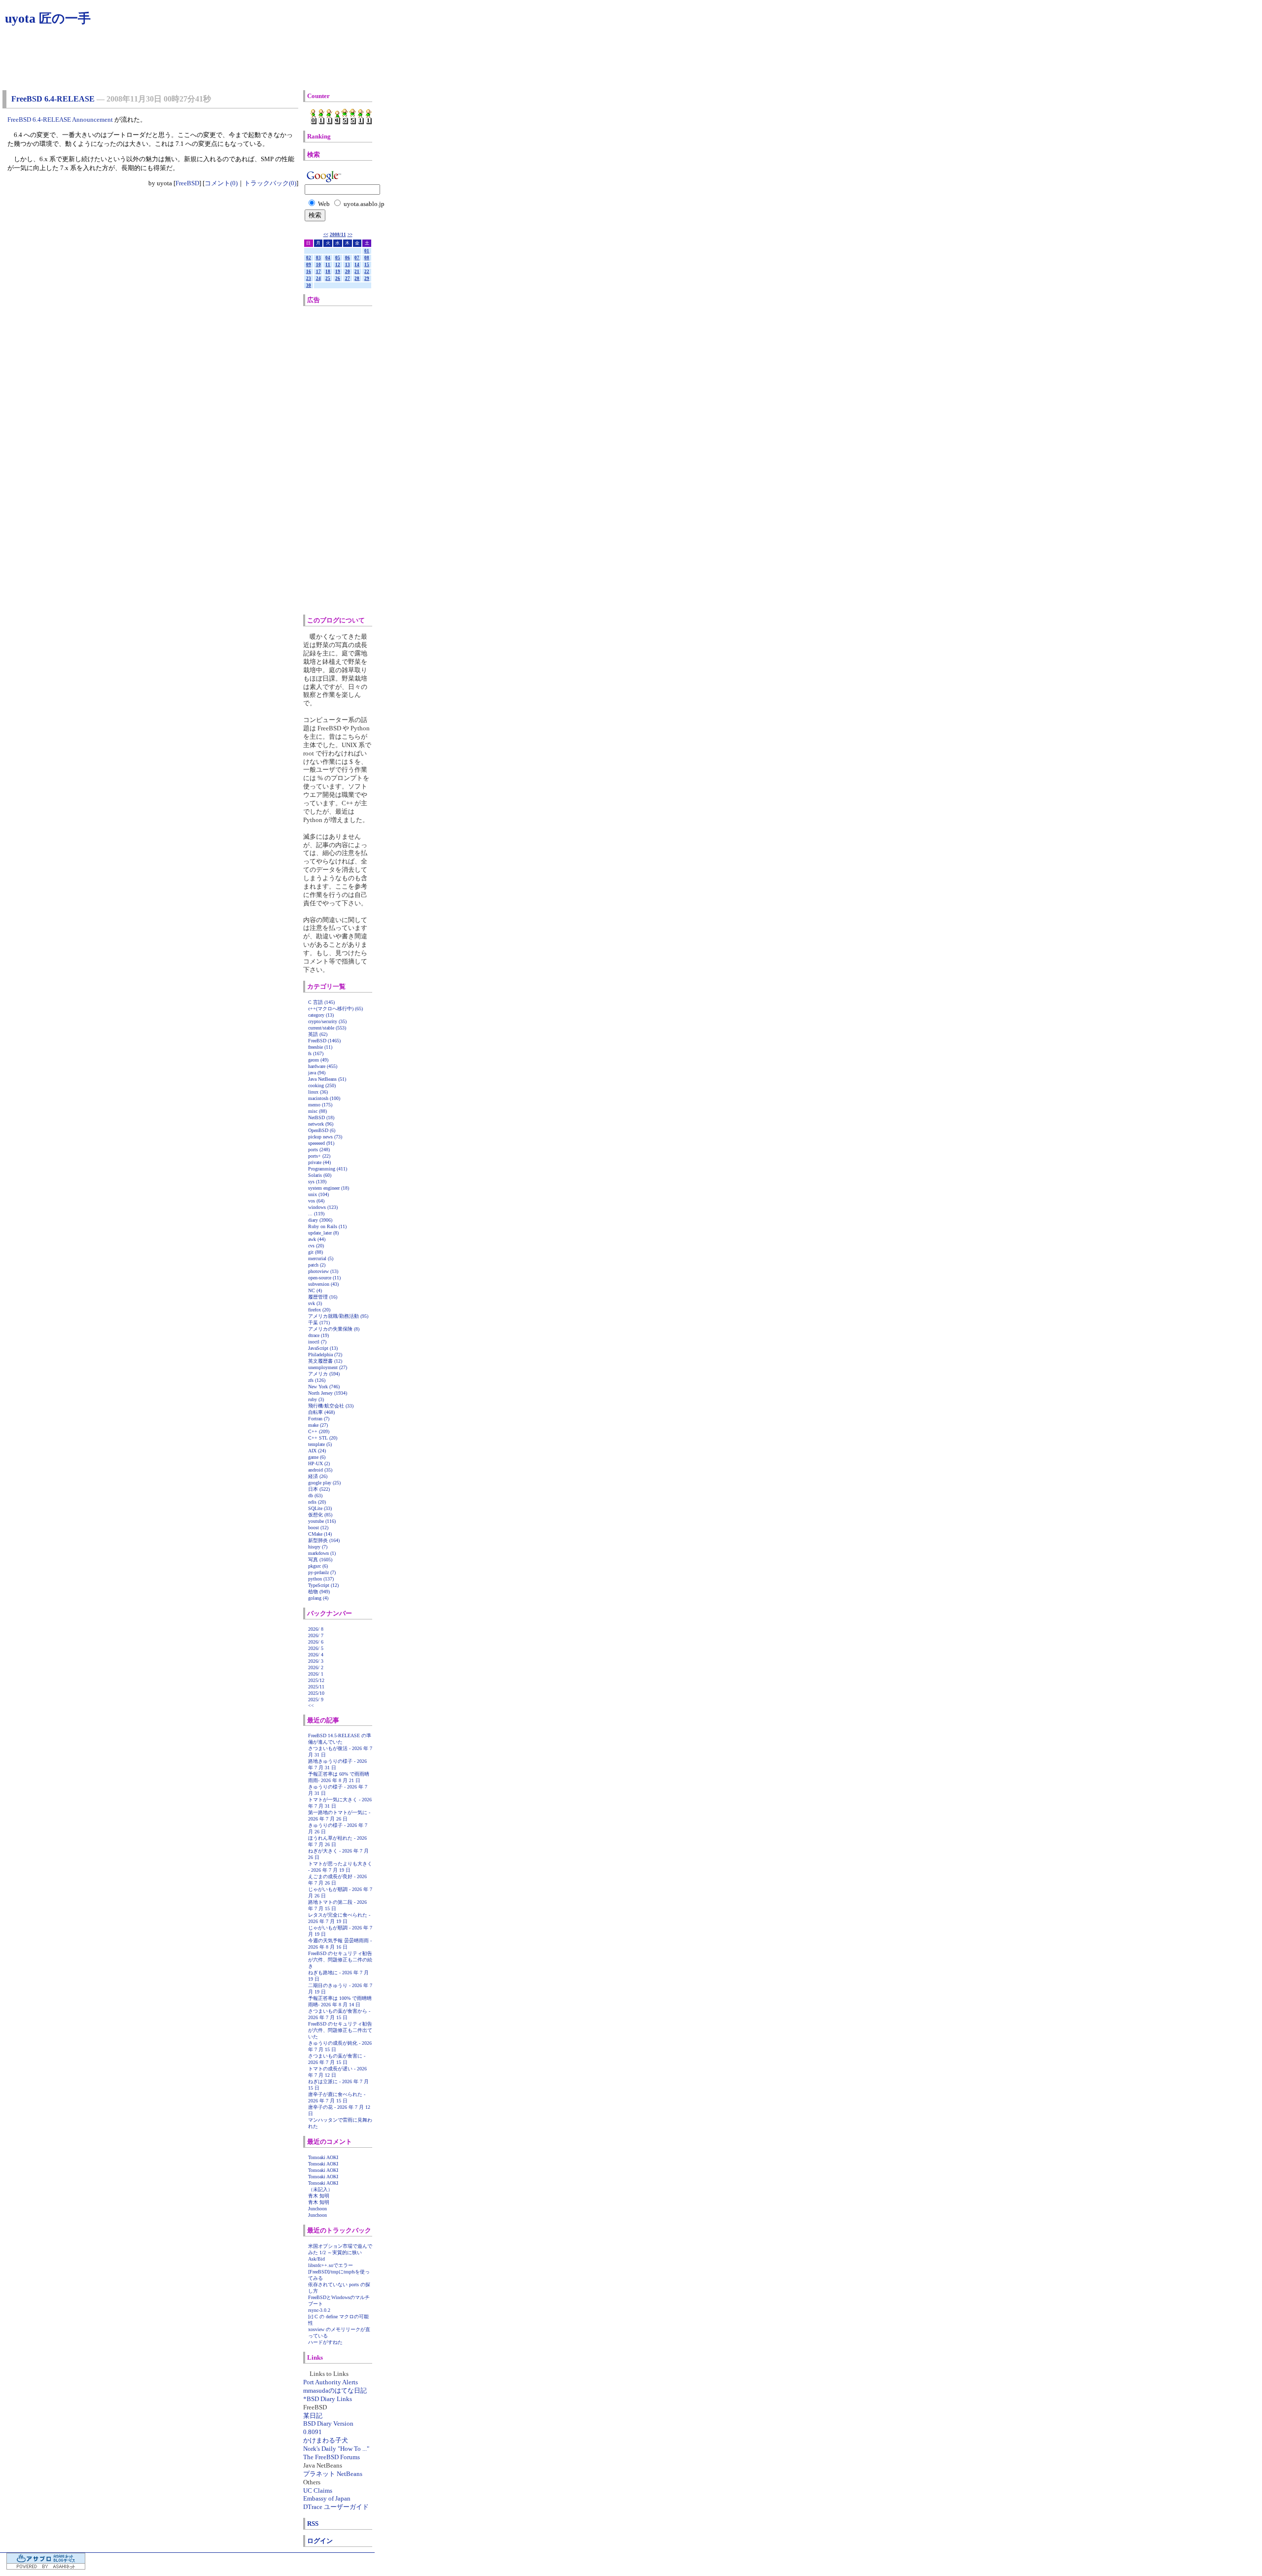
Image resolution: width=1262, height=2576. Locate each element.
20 (348, 272)
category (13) (321, 1015)
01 (367, 251)
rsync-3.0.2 (319, 2310)
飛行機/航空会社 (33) (331, 1406)
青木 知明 (319, 2196)
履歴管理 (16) (323, 1297)
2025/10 (316, 1693)
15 (367, 265)
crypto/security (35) (327, 1021)
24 (318, 278)
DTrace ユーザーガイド (336, 2507)
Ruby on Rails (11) (327, 1226)
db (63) (315, 1495)
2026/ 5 (316, 1648)
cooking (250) (322, 1085)
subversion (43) (323, 1284)
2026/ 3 (316, 1661)
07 (357, 258)
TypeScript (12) (323, 1585)
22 (367, 272)
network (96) (321, 1124)
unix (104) (318, 1194)
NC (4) (315, 1290)
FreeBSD (187, 183)
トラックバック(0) (270, 183)
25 (328, 278)
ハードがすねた (325, 2342)
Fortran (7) (319, 1419)
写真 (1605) (320, 1560)
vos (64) (316, 1201)
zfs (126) (317, 1380)
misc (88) (317, 1111)
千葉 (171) (319, 1322)
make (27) (318, 1425)
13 (348, 265)
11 (328, 265)
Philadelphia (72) (325, 1355)
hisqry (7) (318, 1547)
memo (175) (320, 1105)
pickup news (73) (325, 1137)
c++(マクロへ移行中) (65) (335, 1009)
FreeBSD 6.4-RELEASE (53, 99)
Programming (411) (328, 1169)
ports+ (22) (319, 1156)
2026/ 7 (316, 1635)
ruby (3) (316, 1399)
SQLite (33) (320, 1508)
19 (338, 272)
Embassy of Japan (327, 2498)
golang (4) (318, 1598)
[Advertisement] (349, 460)
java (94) (317, 1073)
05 (338, 258)
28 (357, 278)
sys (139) (317, 1182)
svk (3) (315, 1303)
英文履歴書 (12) (325, 1361)
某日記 (313, 2416)
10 (318, 265)
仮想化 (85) (320, 1515)
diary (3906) (320, 1220)
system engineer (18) (329, 1188)
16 (309, 272)
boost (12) (318, 1528)
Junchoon (317, 2209)
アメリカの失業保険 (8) (334, 1329)
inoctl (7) (317, 1342)
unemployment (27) (328, 1367)
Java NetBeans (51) (327, 1079)
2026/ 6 (316, 1642)
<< (326, 235)
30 (309, 285)
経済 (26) (318, 1476)
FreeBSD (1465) (324, 1041)
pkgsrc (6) (318, 1566)
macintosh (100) (324, 1098)
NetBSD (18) (321, 1117)
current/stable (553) (327, 1028)
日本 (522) (319, 1489)
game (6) (317, 1457)
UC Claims (318, 2490)
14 (357, 265)
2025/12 (316, 1680)
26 (338, 278)
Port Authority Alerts (331, 2382)
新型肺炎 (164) (324, 1540)
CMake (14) (320, 1534)
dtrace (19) (318, 1335)
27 (348, 278)
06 (348, 258)
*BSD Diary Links (328, 2399)
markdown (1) (322, 1553)
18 (328, 272)
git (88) (315, 1252)
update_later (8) (323, 1233)
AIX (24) (317, 1451)
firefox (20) (319, 1310)
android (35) (320, 1470)
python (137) (321, 1579)
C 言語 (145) (321, 1002)
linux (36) (318, 1092)
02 (309, 258)
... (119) (316, 1214)
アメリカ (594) (324, 1374)
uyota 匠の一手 (48, 18)
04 (328, 258)
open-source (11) (324, 1278)
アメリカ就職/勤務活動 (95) (338, 1316)
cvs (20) (316, 1246)
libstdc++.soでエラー (331, 2265)
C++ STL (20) (323, 1438)
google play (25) (324, 1483)
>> (350, 235)
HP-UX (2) (319, 1463)
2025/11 (316, 1687)
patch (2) (317, 1265)
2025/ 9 (316, 1700)
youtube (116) (322, 1521)
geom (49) (318, 1060)
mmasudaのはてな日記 (335, 2390)
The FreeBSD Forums (332, 2457)
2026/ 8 (316, 1629)
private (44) (319, 1162)
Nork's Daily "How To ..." (336, 2449)
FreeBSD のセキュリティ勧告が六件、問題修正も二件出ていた (340, 2030)
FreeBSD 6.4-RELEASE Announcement (60, 120)
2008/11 (338, 235)
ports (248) (319, 1150)
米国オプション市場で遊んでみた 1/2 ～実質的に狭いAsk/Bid (340, 2252)
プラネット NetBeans (333, 2474)
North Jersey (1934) (328, 1393)
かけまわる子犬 (326, 2440)
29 (367, 278)
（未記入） (320, 2189)
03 (318, 258)
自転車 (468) (321, 1412)
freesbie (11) (320, 1047)
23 (309, 278)
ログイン (320, 2541)
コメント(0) (221, 183)
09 (309, 265)
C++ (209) (319, 1431)
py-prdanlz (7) (322, 1572)
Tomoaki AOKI (323, 2157)
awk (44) (317, 1239)
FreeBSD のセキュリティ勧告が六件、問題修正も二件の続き (340, 1960)
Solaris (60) (320, 1175)
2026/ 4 (316, 1655)
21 (357, 272)
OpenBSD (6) (322, 1130)
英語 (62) (318, 1034)
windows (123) (323, 1207)
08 (367, 258)
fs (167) (316, 1053)
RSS (313, 2524)
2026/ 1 (316, 1674)
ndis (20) (317, 1502)
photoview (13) (323, 1271)
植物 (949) (319, 1592)
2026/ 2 (316, 1667)
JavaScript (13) (323, 1348)
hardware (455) (323, 1066)
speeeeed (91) (321, 1143)
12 (338, 265)
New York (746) (324, 1387)
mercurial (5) (321, 1258)
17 (318, 272)
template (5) (320, 1444)
